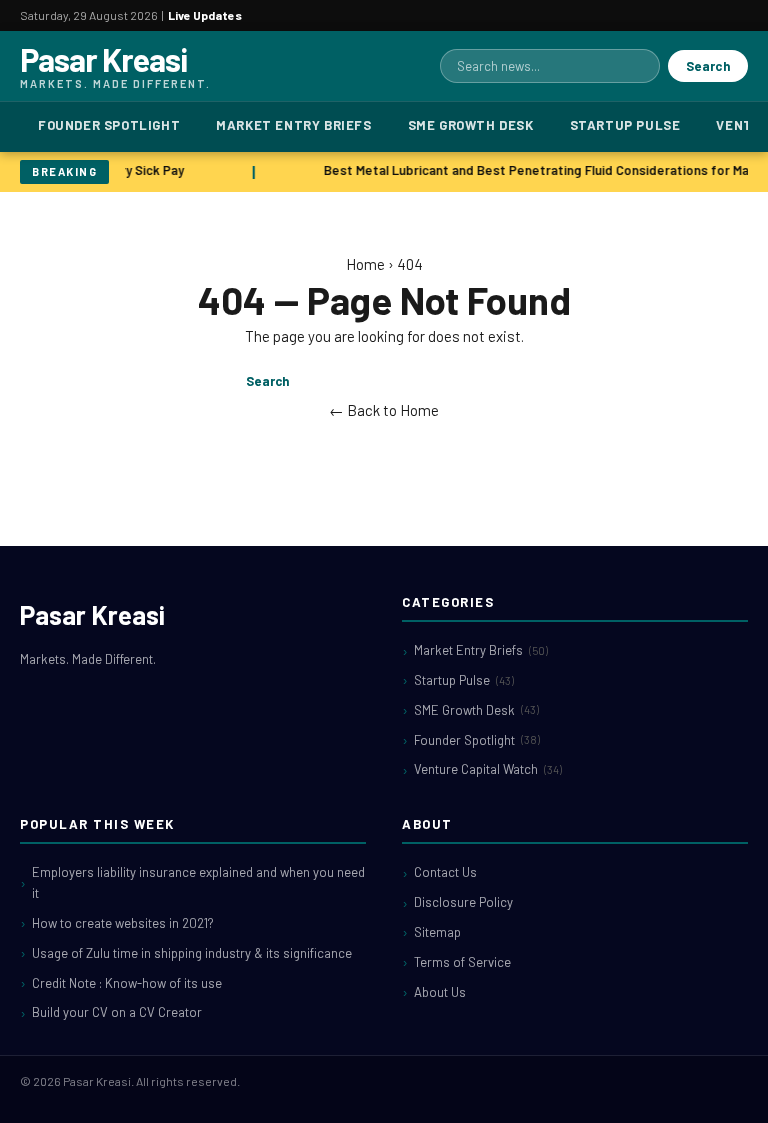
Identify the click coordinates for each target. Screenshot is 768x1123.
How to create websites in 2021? (123, 923)
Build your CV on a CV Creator (117, 1012)
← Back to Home (384, 410)
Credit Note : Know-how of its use (127, 983)
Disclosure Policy (463, 902)
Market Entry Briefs (293, 125)
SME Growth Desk (471, 125)
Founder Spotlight (109, 125)
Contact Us (445, 872)
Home (365, 264)
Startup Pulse (625, 125)
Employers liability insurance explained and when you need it (198, 882)
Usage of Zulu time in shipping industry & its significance (192, 953)
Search (708, 66)
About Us (440, 992)
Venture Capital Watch (488, 769)
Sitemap (437, 932)
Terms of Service (462, 962)
